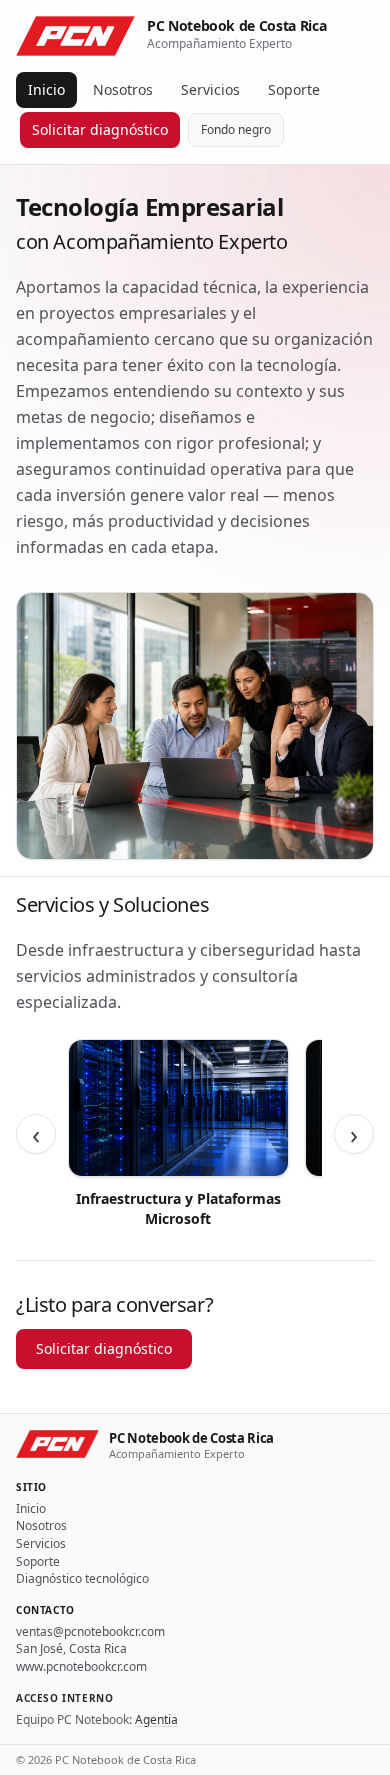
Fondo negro (236, 129)
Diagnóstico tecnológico (82, 1579)
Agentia (156, 1719)
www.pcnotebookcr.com (81, 1666)
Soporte (294, 89)
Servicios (210, 89)
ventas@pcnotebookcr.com (90, 1631)
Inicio (46, 89)
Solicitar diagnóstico (100, 129)
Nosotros (123, 89)
